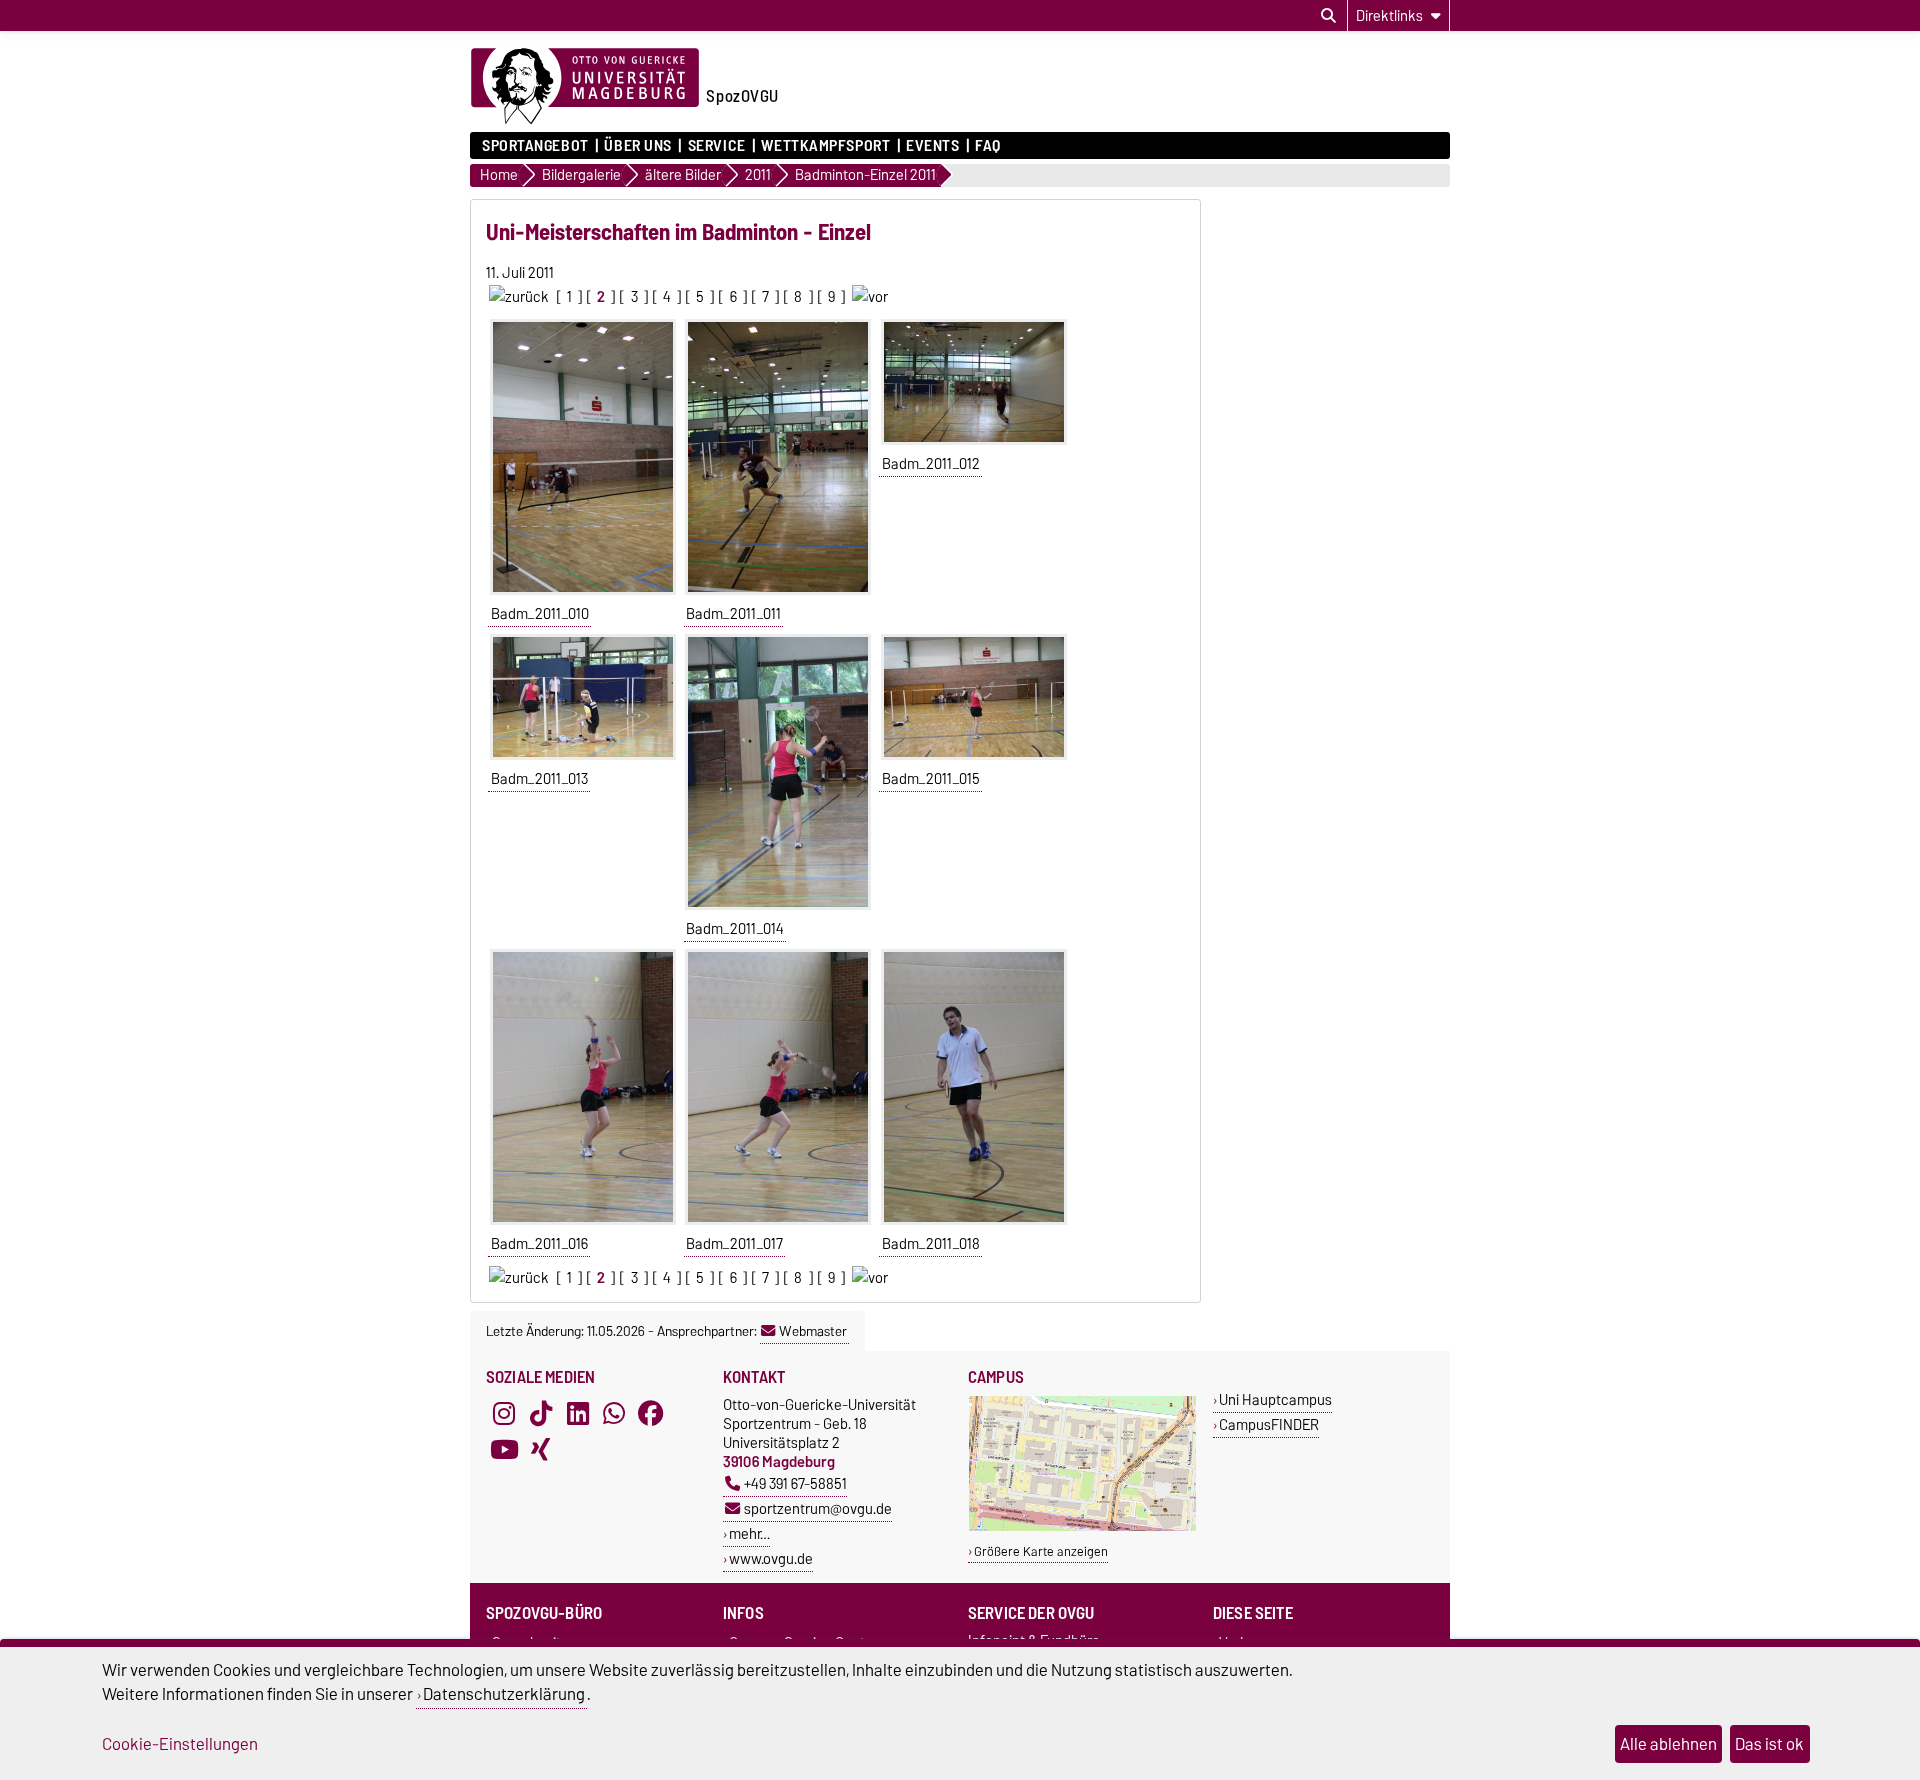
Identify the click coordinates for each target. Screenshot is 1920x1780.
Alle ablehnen (1668, 1744)
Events (932, 146)
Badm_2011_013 (539, 779)
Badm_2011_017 (734, 1244)
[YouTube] (504, 1449)
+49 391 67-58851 (795, 1483)
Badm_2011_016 (539, 1244)
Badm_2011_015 (931, 779)
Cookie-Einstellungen (180, 1744)
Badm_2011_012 (931, 464)
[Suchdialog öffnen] (1328, 16)
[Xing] (541, 1449)
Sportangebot (535, 146)
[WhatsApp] (614, 1413)
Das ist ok (1769, 1744)
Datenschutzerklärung (504, 1694)
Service (716, 146)
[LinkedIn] (578, 1413)
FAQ (988, 146)
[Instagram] (504, 1413)
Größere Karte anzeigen (1041, 1551)
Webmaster (813, 1331)
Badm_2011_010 (540, 614)
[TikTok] (541, 1413)
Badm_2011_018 (931, 1244)
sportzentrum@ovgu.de (818, 1508)
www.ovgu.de (771, 1558)
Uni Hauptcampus (1275, 1399)
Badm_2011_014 (735, 929)
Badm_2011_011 (733, 614)
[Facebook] (651, 1413)
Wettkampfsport (825, 146)
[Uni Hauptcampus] (1082, 1526)
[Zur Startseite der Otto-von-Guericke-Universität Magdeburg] (585, 87)
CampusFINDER (1269, 1424)
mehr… (749, 1533)
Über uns (637, 146)
